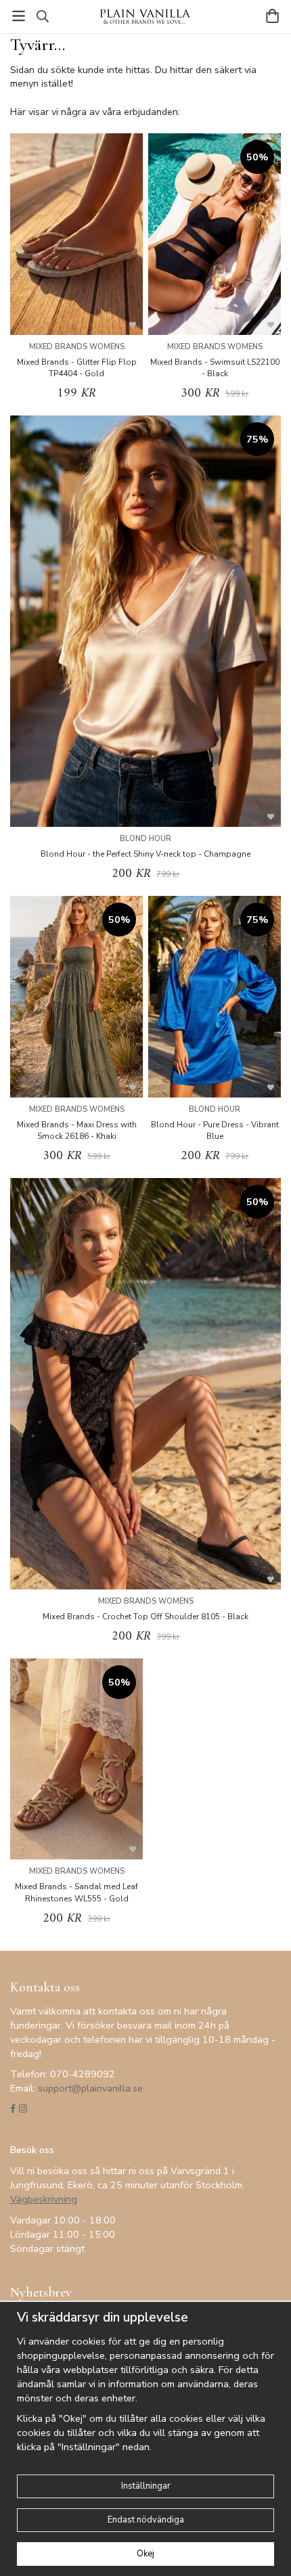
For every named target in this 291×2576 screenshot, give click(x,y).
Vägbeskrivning (44, 2199)
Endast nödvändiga (146, 2520)
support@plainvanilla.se (90, 2088)
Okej (145, 2554)
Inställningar (146, 2486)
